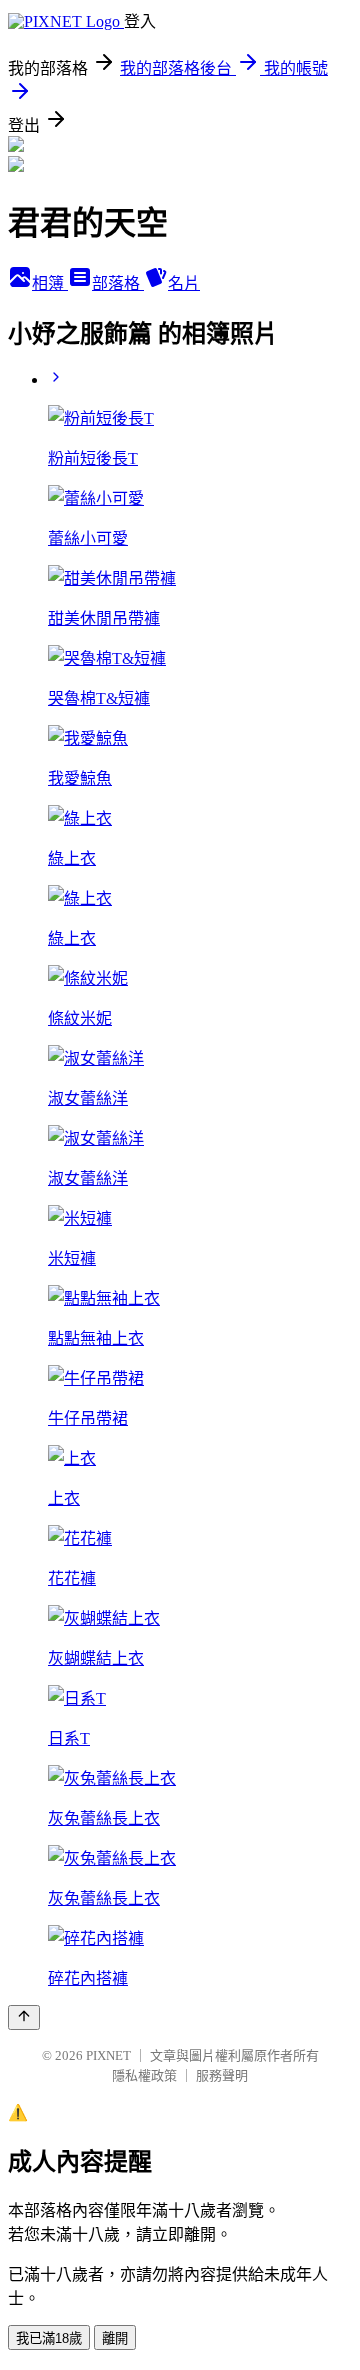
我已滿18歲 (49, 2338)
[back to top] (24, 2017)
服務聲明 (222, 2075)
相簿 (50, 283)
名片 (184, 283)
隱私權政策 (144, 2075)
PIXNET (108, 2055)
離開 (115, 2338)
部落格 (118, 283)
